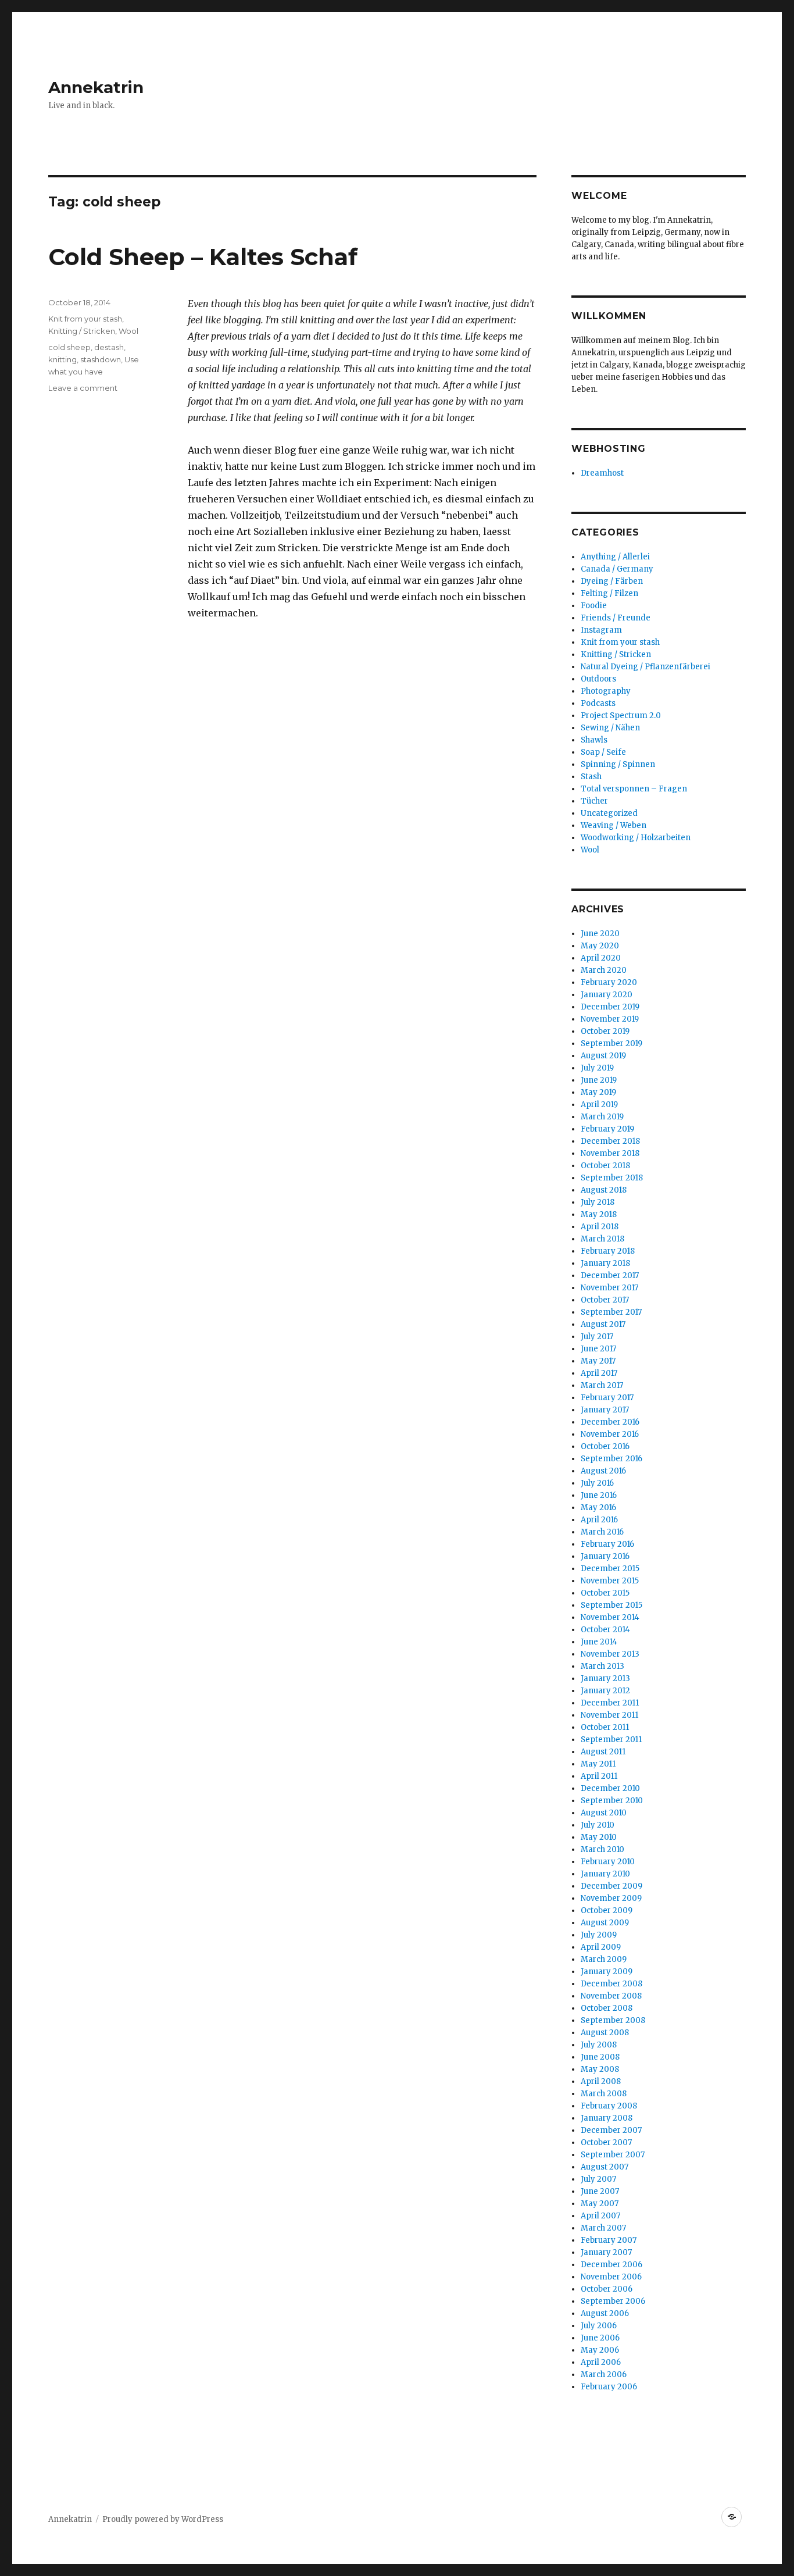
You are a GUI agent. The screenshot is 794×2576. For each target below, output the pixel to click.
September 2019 (611, 1043)
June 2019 (599, 1080)
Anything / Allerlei (615, 557)
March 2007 (603, 2228)
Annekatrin (96, 87)
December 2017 (610, 1275)
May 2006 (600, 2350)
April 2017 (599, 1373)
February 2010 (608, 1862)
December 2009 (611, 1886)
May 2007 (600, 2204)
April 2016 (599, 1520)
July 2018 (598, 1202)
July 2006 (599, 2326)
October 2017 (605, 1300)
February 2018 (608, 1251)
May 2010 (599, 1837)
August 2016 (603, 1471)
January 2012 (605, 1691)
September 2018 (612, 1178)
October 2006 (607, 2289)
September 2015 (611, 1605)
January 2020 (607, 995)
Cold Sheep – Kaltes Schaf (203, 257)
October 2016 (605, 1446)
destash (109, 347)
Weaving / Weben (614, 825)
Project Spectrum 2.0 (621, 716)
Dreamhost (602, 473)
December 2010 (610, 1788)
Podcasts (598, 703)
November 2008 (611, 1996)
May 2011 (598, 1764)
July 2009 (599, 1935)
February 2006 (609, 2387)
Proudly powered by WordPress (163, 2519)
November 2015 (610, 1581)
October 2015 (605, 1593)
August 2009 (605, 1923)
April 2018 (600, 1227)
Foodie (594, 606)
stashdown (101, 359)
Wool (128, 331)
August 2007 (605, 2167)
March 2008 (604, 2094)
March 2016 (602, 1532)
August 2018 (604, 1190)
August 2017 (603, 1324)
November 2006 (611, 2277)
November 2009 (611, 1898)
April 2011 (599, 1776)
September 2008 (613, 2020)
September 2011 (611, 1740)
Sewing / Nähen (610, 728)
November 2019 (610, 1019)
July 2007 (598, 2179)
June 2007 (600, 2191)
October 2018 (605, 1166)
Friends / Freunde (616, 618)
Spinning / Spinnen (618, 764)
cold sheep (69, 347)
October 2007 (606, 2142)
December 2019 (610, 1007)
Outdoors (598, 679)
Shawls (594, 740)
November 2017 (609, 1288)
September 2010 (612, 1801)
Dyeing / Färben (612, 581)
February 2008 (609, 2106)
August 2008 (605, 2033)
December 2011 (610, 1703)
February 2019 (607, 1129)
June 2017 (598, 1349)
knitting (62, 359)
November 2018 (610, 1153)
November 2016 (610, 1434)
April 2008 (601, 2081)
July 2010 (598, 1825)
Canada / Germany (617, 569)
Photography (606, 691)
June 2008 (600, 2057)
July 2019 (597, 1068)
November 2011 (609, 1715)
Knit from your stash (85, 319)
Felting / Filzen (609, 593)
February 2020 (609, 982)
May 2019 (598, 1092)
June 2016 (599, 1495)
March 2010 (602, 1849)
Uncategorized (609, 813)
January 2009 (607, 1972)
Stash (591, 777)
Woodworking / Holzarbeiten (636, 838)
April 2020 (601, 958)
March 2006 (604, 2375)
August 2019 (603, 1056)
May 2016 (598, 1508)
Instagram (601, 630)
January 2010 (605, 1874)
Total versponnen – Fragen (634, 789)
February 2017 (607, 1398)
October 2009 (607, 1910)
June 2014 (599, 1642)
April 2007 (600, 2216)
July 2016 (597, 1483)
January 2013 (605, 1678)
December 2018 (610, 1141)
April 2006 (601, 2362)
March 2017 (602, 1385)
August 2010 (604, 1813)
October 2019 (605, 1031)
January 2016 (605, 1556)
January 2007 (606, 2252)
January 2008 (607, 2118)
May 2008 (600, 2069)
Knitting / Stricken (82, 331)
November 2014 (610, 1617)
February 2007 (609, 2240)
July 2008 (599, 2045)
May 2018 (599, 1214)
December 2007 (611, 2130)
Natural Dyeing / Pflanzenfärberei (645, 667)
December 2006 (611, 2265)
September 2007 (613, 2155)
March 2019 (602, 1117)
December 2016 (610, 1422)
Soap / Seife (603, 752)
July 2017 (597, 1337)
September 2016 (611, 1459)
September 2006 (613, 2301)
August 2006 (605, 2313)
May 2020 (600, 946)
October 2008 (607, 2008)
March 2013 (602, 1666)
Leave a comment (83, 388)
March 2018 (602, 1239)
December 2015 (610, 1569)
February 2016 (607, 1544)
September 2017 (611, 1312)
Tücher (594, 801)
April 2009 (601, 1947)
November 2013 (610, 1654)
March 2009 (604, 1959)
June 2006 (600, 2338)
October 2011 (605, 1727)
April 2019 (599, 1105)
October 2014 (605, 1630)
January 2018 (605, 1263)
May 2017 (598, 1361)
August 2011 (603, 1752)
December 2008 (611, 1984)
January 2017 (605, 1410)
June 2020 (600, 934)
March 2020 (604, 970)
